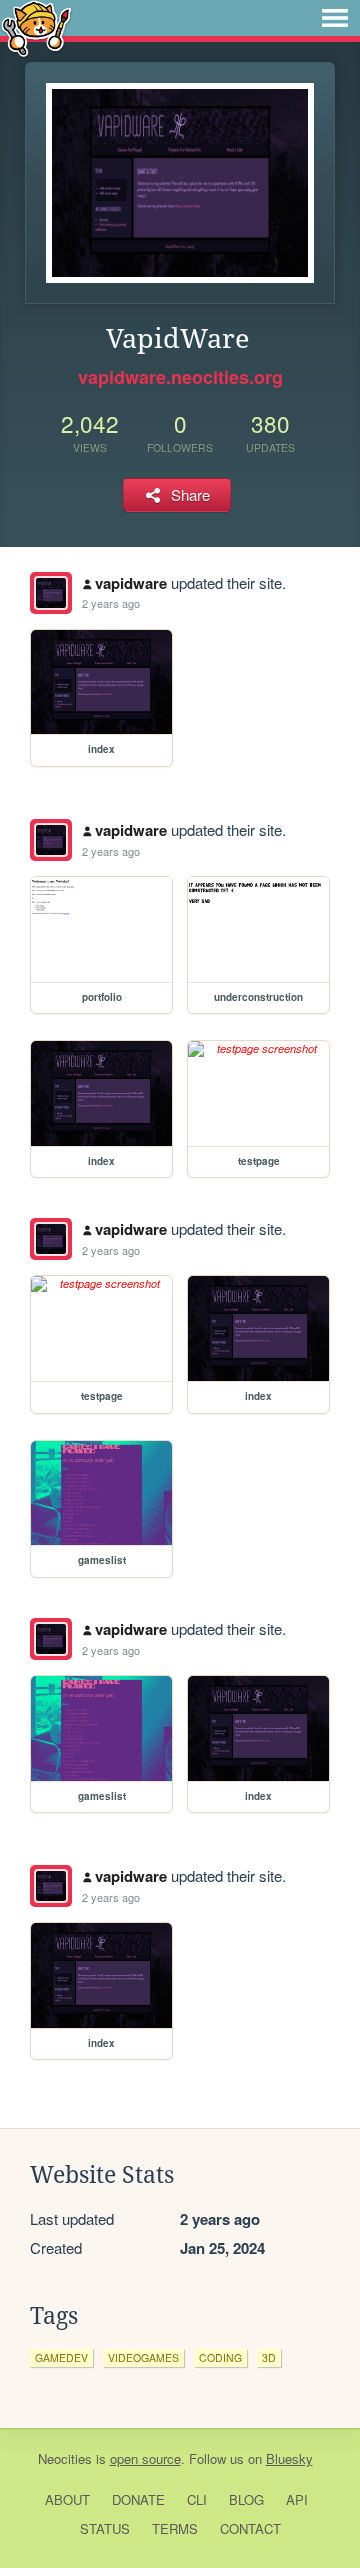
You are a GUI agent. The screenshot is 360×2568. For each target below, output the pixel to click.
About (67, 2499)
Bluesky (289, 2458)
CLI (197, 2499)
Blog (246, 2499)
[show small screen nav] (335, 18)
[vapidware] (51, 593)
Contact (250, 2528)
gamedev (61, 2357)
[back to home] (36, 27)
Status (105, 2528)
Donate (138, 2499)
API (297, 2499)
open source (145, 2458)
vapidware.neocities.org (180, 377)
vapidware (131, 583)
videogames (143, 2357)
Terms (175, 2528)
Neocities (65, 2458)
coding (220, 2357)
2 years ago (111, 603)
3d (269, 2357)
